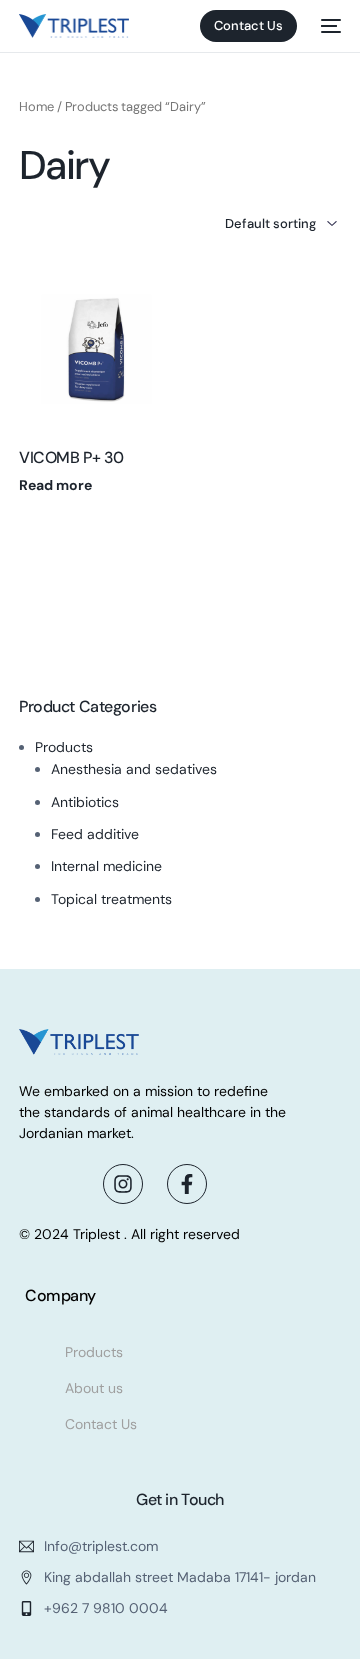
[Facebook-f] (187, 1184)
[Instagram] (123, 1184)
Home (36, 106)
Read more (55, 485)
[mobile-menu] (329, 26)
